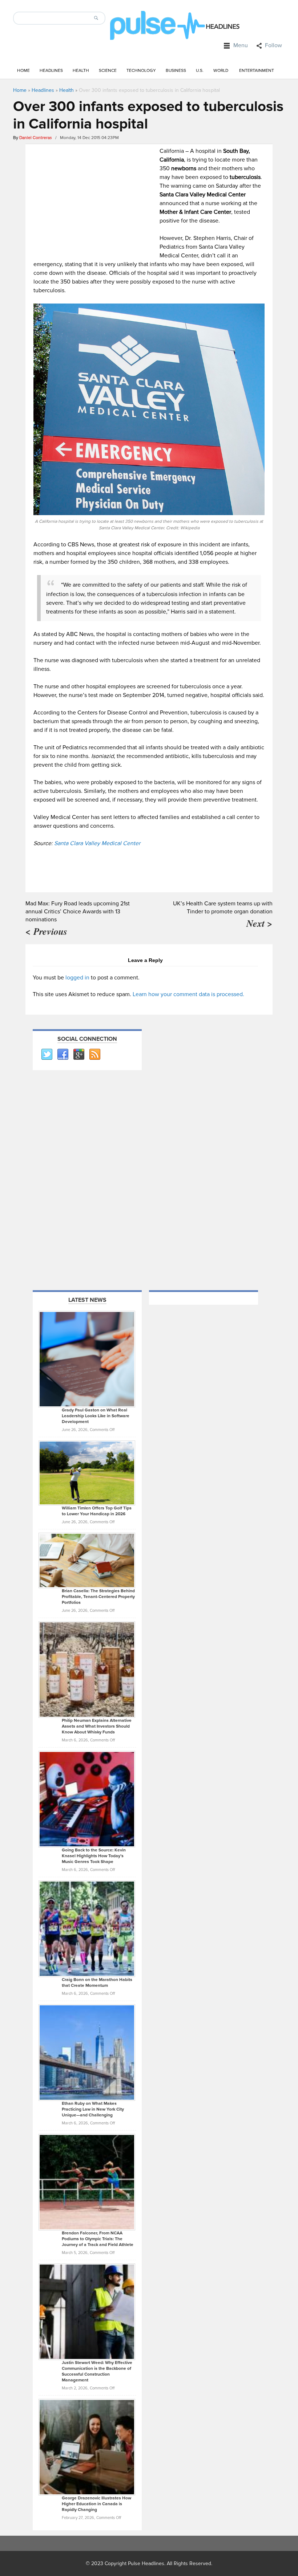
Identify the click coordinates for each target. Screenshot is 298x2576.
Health (81, 71)
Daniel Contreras (36, 138)
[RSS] (94, 1055)
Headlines (51, 71)
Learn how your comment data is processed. (188, 994)
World (221, 71)
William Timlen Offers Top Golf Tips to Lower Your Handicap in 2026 (97, 1511)
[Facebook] (63, 1055)
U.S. (200, 71)
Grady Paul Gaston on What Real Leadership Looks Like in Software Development (96, 1416)
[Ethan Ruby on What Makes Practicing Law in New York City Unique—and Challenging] (87, 2052)
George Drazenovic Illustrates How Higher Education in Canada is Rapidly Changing (96, 2504)
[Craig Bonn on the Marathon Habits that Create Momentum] (87, 1928)
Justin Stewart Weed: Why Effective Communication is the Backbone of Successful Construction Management (97, 2371)
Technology (141, 71)
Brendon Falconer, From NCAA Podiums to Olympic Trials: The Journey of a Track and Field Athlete (98, 2239)
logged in (77, 978)
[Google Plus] (78, 1055)
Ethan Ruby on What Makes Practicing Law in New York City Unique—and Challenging (93, 2109)
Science (108, 71)
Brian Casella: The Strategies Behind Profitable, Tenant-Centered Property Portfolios (98, 1597)
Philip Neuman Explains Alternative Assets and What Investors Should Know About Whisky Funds (97, 1726)
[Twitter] (47, 1055)
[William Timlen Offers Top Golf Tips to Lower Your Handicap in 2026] (87, 1473)
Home (23, 71)
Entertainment (257, 71)
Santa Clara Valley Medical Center (97, 843)
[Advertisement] (95, 197)
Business (176, 71)
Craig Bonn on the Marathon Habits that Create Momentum (97, 1983)
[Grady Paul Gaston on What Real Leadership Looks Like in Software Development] (87, 1359)
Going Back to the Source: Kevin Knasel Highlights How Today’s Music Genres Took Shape (94, 1856)
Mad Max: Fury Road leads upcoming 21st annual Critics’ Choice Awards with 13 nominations (78, 912)
